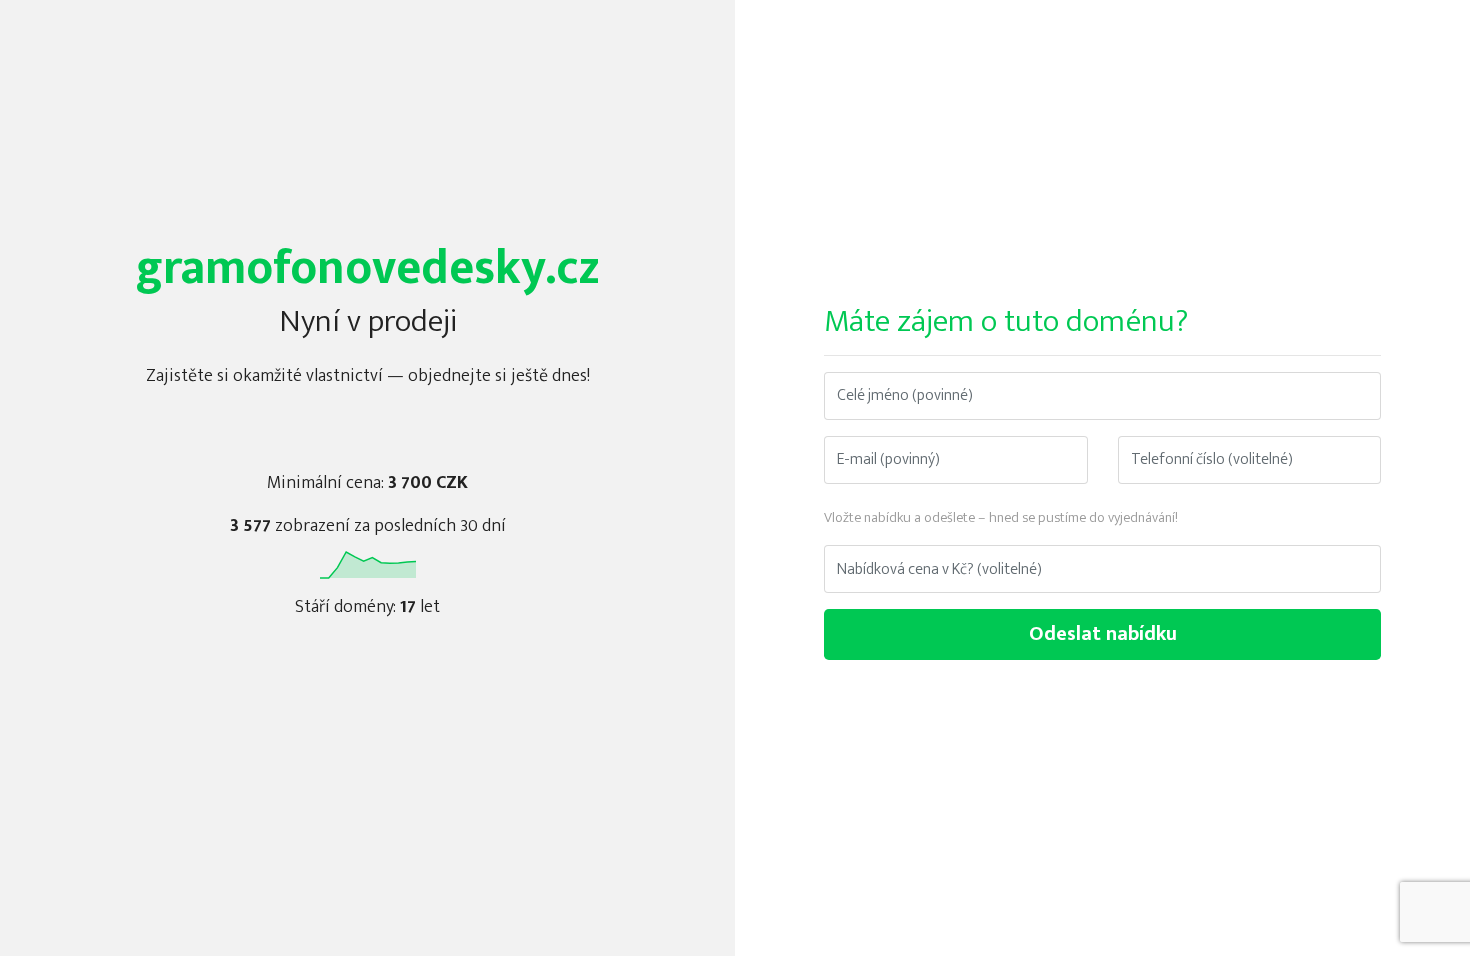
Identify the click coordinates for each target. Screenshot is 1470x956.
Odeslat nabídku (1103, 634)
